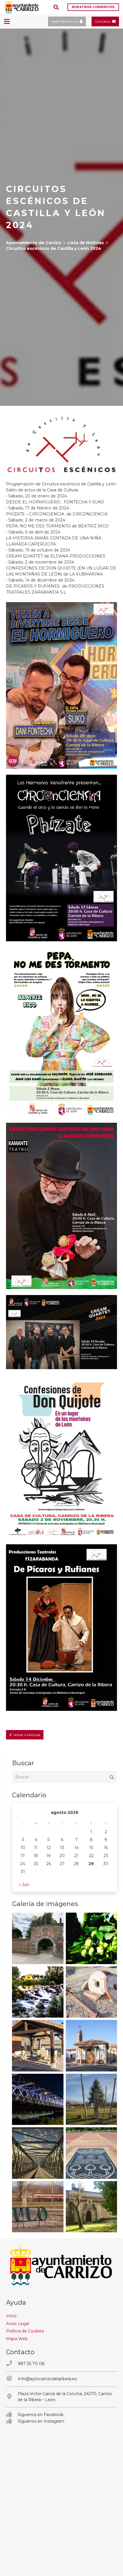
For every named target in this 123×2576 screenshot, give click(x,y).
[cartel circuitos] (61, 1206)
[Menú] (7, 21)
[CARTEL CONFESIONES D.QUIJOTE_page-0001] (61, 1457)
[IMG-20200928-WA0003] (38, 1938)
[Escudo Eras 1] (92, 2153)
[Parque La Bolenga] (92, 2099)
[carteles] (61, 685)
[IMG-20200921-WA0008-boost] (92, 1938)
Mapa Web (17, 2339)
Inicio (11, 2316)
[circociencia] (61, 858)
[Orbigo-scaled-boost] (38, 1992)
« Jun (24, 1885)
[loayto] (22, 7)
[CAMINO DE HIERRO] (38, 2153)
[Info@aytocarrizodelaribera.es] (12, 2379)
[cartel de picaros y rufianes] (61, 1628)
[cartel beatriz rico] (61, 1032)
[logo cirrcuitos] (61, 443)
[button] (56, 7)
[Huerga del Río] (38, 2046)
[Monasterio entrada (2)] (92, 2207)
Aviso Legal (17, 2324)
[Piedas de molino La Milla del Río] (92, 1992)
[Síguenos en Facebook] (12, 2415)
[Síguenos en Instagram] (12, 2421)
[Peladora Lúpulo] (38, 2207)
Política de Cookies (25, 2331)
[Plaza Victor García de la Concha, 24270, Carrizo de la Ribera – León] (12, 2397)
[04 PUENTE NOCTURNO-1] (38, 2099)
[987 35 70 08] (12, 2364)
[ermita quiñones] (92, 2046)
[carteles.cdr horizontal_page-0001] (61, 1332)
